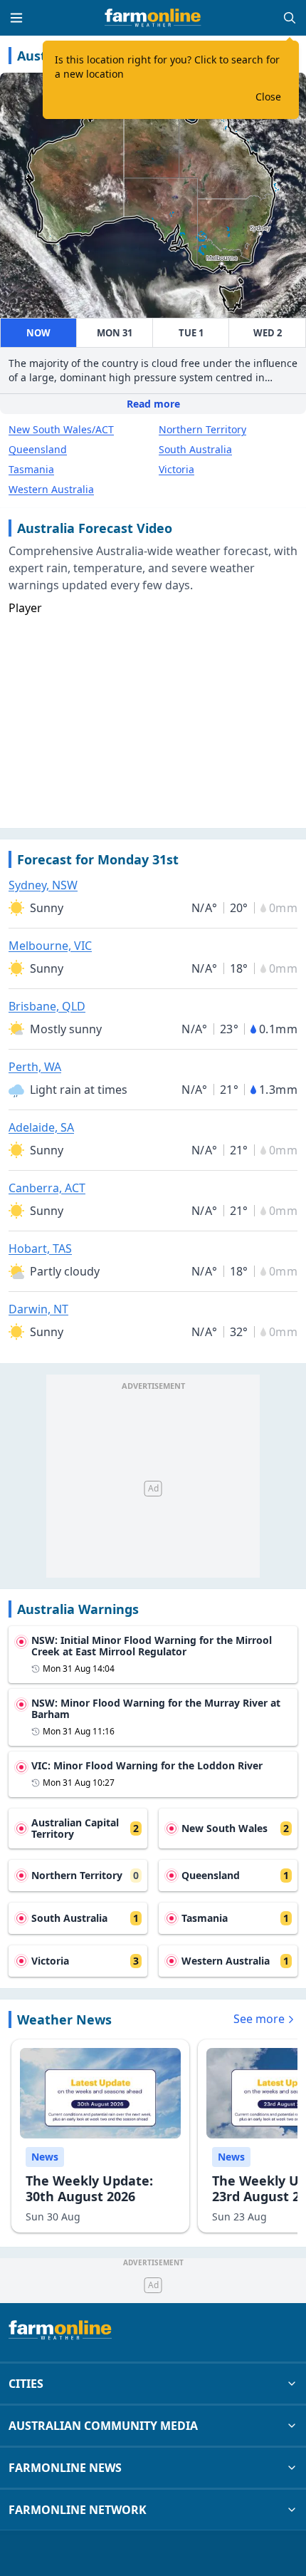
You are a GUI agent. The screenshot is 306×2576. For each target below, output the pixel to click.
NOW (38, 333)
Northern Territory (202, 429)
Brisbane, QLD (47, 1006)
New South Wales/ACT (61, 429)
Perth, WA (35, 1067)
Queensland (38, 449)
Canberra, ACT (47, 1188)
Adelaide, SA (41, 1127)
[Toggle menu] (16, 18)
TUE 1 (191, 333)
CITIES (26, 2384)
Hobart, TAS (40, 1248)
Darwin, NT (38, 1309)
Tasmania (31, 469)
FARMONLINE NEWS (65, 2468)
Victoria (176, 469)
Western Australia (51, 489)
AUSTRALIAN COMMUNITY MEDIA (103, 2426)
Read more (153, 404)
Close (268, 97)
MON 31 (115, 333)
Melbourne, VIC (50, 946)
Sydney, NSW (43, 885)
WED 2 (268, 333)
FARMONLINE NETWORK (78, 2510)
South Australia (195, 449)
